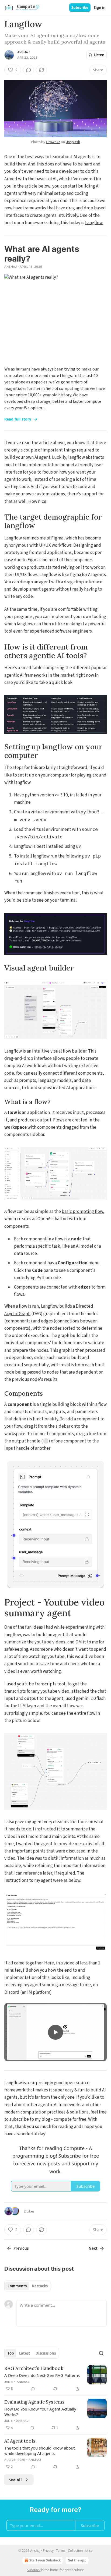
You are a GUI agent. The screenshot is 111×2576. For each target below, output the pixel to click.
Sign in (100, 8)
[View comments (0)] (29, 70)
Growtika (53, 142)
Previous (21, 2248)
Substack (34, 2570)
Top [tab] (11, 2353)
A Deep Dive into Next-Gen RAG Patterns (42, 2375)
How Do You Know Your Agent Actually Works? (40, 2412)
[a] (55, 2032)
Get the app (77, 2560)
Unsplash (73, 142)
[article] (55, 2379)
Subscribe (80, 8)
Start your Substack (45, 2560)
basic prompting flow (82, 1212)
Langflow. (94, 223)
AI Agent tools (20, 2441)
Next (93, 2248)
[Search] (101, 2353)
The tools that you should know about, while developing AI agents (40, 2451)
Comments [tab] (17, 2286)
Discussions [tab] (46, 2353)
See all (15, 2480)
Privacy (48, 2551)
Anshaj (23, 52)
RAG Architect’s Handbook (34, 2368)
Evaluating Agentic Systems (34, 2402)
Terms (61, 2551)
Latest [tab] (25, 2353)
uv (78, 846)
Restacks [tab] (40, 2286)
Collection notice (80, 2551)
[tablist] (28, 2286)
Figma (57, 538)
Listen (99, 55)
